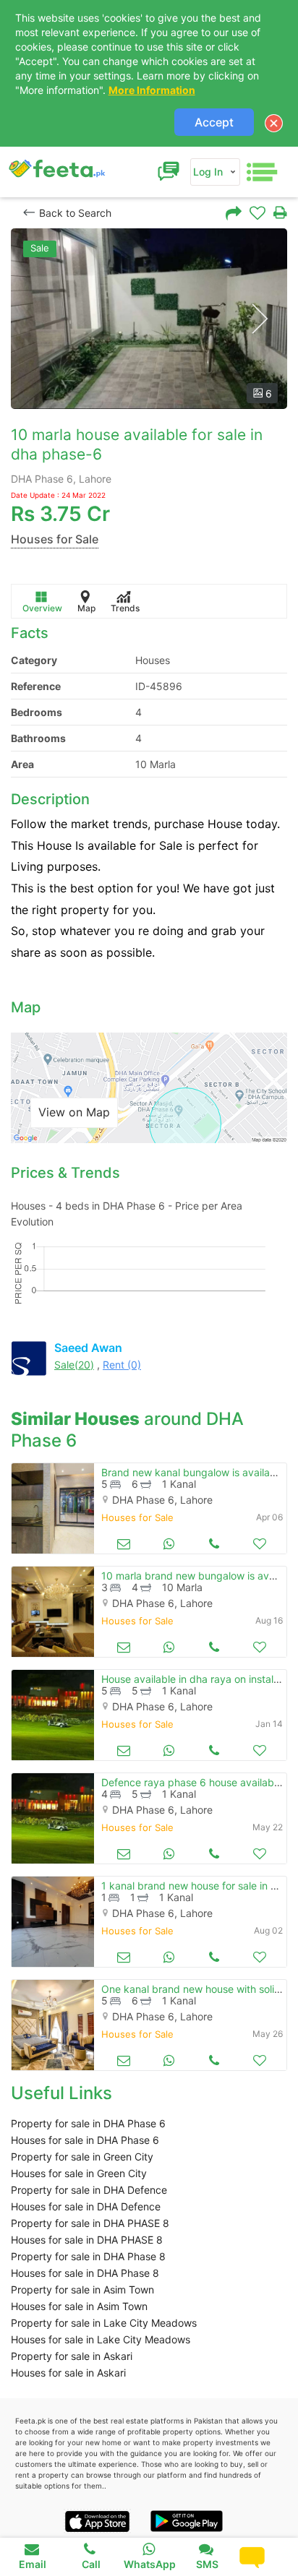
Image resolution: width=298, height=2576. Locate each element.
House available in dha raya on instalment (199, 1679)
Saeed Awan (88, 1348)
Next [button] (259, 319)
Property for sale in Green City (82, 2157)
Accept (214, 122)
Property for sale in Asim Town (82, 2289)
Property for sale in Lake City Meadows (104, 2323)
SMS (207, 2564)
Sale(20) (74, 1365)
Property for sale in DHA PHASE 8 (90, 2223)
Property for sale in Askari (72, 2356)
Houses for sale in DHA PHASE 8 (87, 2240)
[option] (149, 319)
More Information (152, 90)
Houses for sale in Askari (68, 2373)
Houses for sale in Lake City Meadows (101, 2339)
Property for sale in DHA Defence (89, 2190)
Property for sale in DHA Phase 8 (88, 2256)
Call (91, 2564)
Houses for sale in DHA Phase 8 (85, 2273)
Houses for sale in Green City (79, 2173)
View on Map (74, 1112)
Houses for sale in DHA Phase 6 (85, 2140)
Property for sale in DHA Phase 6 (88, 2123)
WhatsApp (150, 2564)
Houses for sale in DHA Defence (86, 2206)
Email (33, 2564)
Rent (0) (122, 1365)
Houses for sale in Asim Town (79, 2306)
